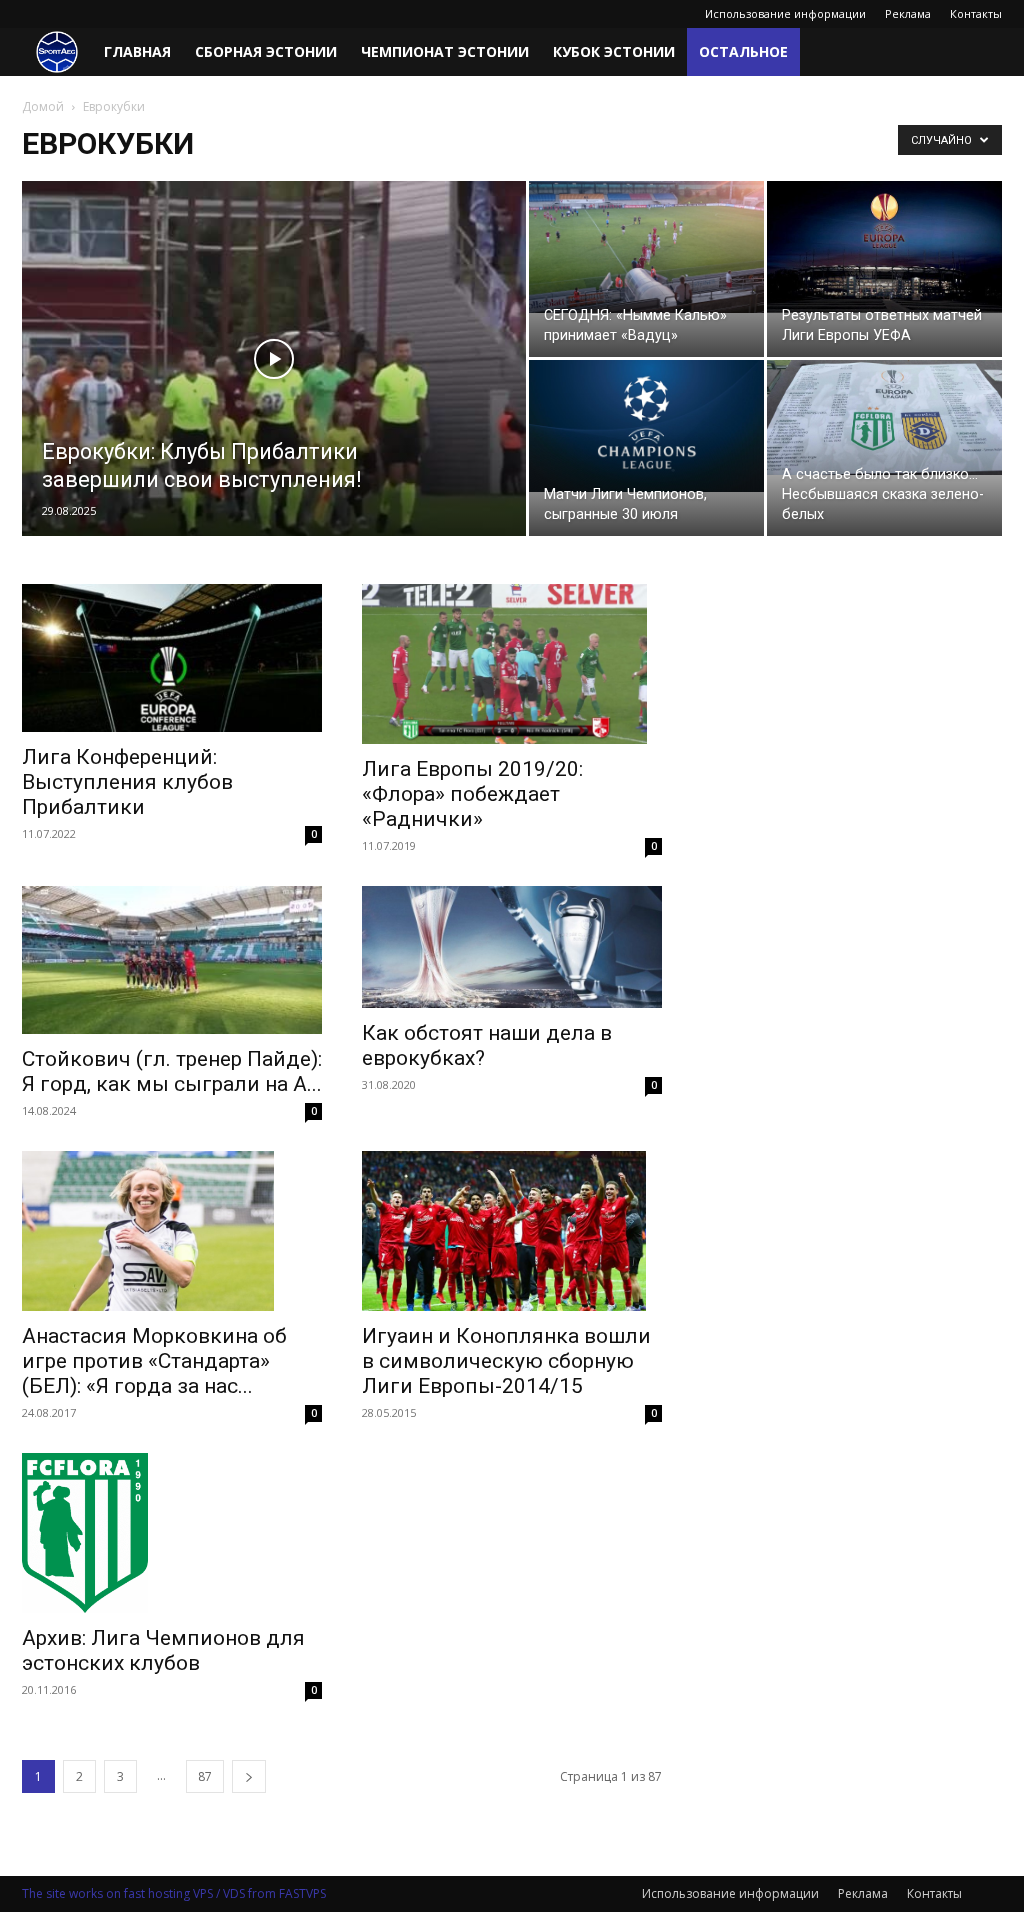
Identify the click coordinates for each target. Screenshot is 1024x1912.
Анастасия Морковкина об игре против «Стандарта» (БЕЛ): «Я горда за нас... (154, 1361)
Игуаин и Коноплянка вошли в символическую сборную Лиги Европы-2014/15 (506, 1361)
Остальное (743, 51)
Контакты (976, 13)
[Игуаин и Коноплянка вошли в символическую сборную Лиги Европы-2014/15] (512, 1231)
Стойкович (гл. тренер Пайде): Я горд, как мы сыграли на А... (172, 1071)
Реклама (908, 13)
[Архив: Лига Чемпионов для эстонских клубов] (172, 1533)
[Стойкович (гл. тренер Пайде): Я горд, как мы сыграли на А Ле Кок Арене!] (172, 960)
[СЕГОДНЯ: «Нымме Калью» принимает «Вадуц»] (646, 247)
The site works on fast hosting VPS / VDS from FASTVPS (174, 1893)
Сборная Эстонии (266, 51)
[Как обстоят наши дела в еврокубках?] (512, 947)
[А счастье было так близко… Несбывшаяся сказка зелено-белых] (884, 417)
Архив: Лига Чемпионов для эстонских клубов (163, 1650)
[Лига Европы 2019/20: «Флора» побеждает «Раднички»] (512, 664)
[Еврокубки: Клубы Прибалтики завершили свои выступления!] (274, 399)
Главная (137, 51)
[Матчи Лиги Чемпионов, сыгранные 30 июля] (646, 426)
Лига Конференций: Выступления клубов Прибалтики (127, 782)
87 (205, 1776)
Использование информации (785, 13)
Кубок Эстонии (614, 51)
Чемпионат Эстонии (445, 51)
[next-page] (249, 1776)
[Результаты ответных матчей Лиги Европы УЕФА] (884, 247)
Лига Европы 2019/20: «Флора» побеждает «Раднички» (472, 794)
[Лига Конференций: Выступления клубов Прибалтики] (172, 658)
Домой (43, 106)
